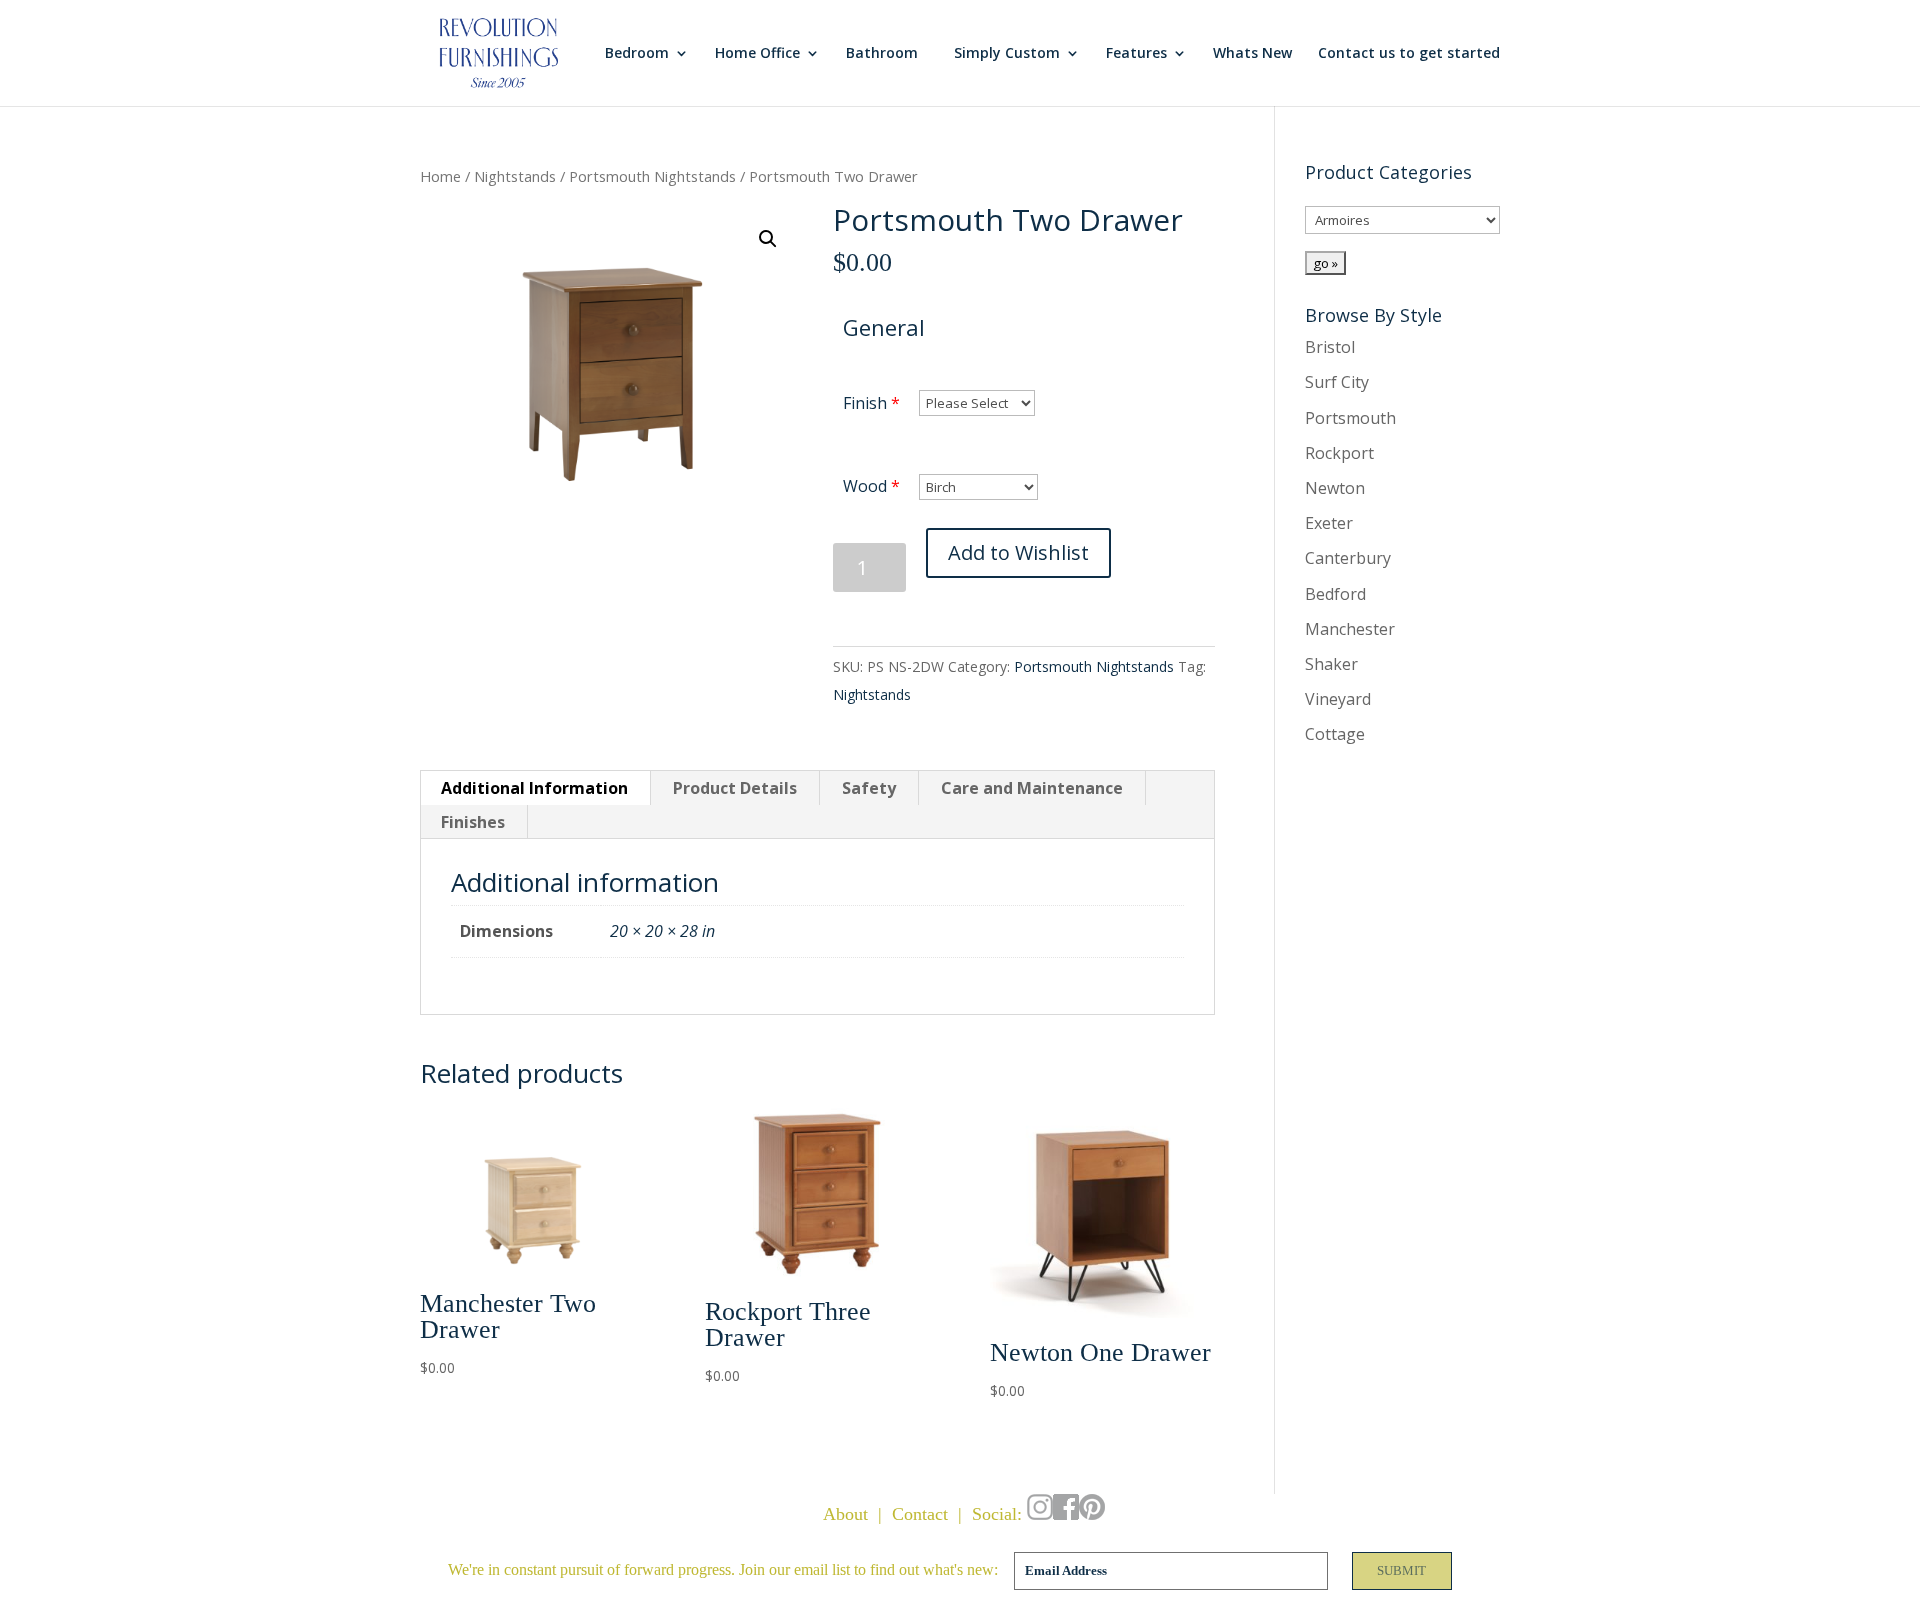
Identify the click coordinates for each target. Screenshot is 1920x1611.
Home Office (757, 54)
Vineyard (1338, 699)
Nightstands (515, 176)
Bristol (1330, 347)
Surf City (1337, 382)
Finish (865, 403)
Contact (920, 1514)
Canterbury (1348, 558)
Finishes (473, 822)
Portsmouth (1350, 418)
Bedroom (637, 54)
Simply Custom (1007, 54)
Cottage (1335, 734)
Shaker (1331, 664)
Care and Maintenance (1032, 788)
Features (1136, 54)
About (845, 1514)
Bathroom (882, 54)
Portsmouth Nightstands (652, 176)
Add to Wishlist (1018, 552)
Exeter (1329, 523)
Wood (865, 486)
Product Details (735, 788)
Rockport (1339, 453)
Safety (869, 788)
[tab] (535, 788)
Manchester (1350, 629)
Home (440, 176)
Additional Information (534, 788)
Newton (1335, 488)
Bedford (1335, 594)
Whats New (1252, 54)
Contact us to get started (1409, 54)
